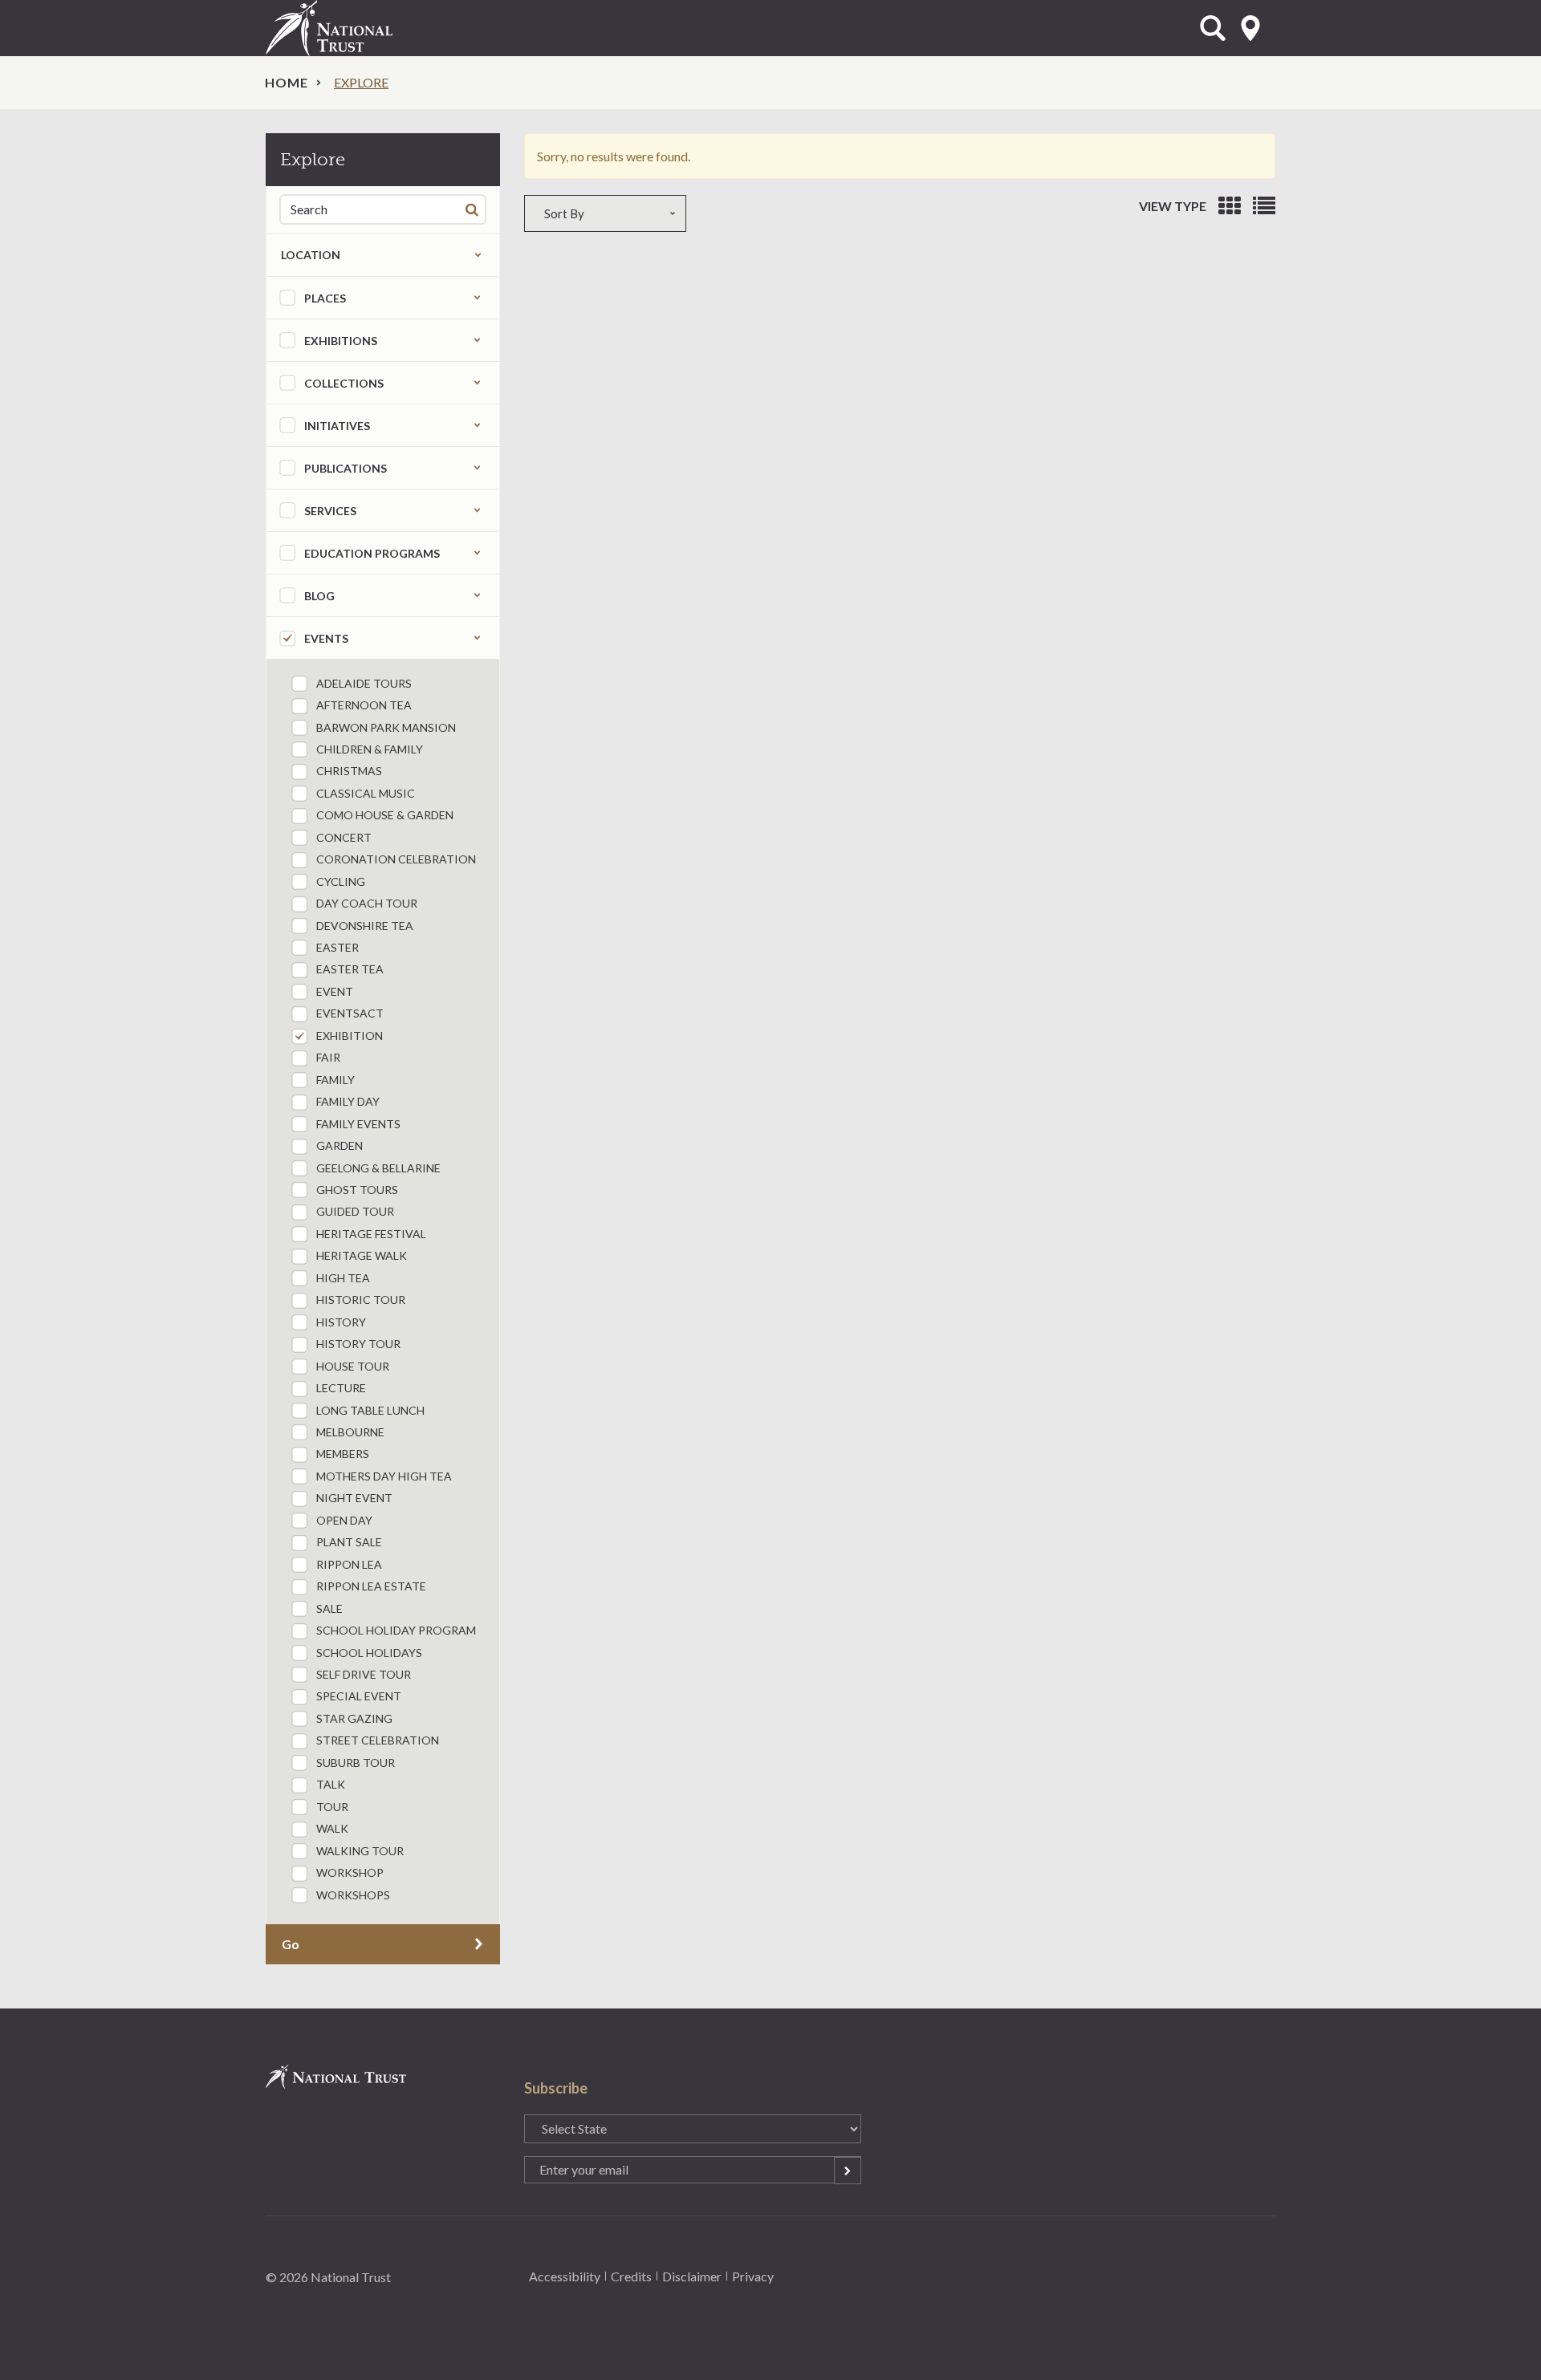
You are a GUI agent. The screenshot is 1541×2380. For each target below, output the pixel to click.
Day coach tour (367, 903)
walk (332, 1828)
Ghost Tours (357, 1190)
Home (287, 82)
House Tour (353, 1366)
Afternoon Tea (364, 705)
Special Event (359, 1696)
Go (291, 1944)
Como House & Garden (385, 815)
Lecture (341, 1388)
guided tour (355, 1211)
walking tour (360, 1851)
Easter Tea (350, 969)
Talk (331, 1784)
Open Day (344, 1520)
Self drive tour (364, 1674)
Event (335, 991)
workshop (350, 1872)
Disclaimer (692, 2276)
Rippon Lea (349, 1564)
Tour (332, 1807)
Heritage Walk (362, 1255)
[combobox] (706, 213)
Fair (328, 1057)
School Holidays (369, 1653)
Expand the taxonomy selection (477, 298)
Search (475, 209)
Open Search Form (1213, 28)
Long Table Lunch (370, 1410)
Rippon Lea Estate (371, 1586)
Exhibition (350, 1036)
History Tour (358, 1344)
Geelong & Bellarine (378, 1168)
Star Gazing (354, 1718)
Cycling (341, 881)
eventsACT (350, 1013)
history (341, 1322)
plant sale (349, 1542)
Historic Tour (361, 1300)
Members (343, 1454)
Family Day (348, 1101)
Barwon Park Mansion (386, 727)
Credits (631, 2276)
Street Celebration (378, 1740)
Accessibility (565, 2276)
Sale (329, 1608)
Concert (344, 837)
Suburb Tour (356, 1763)
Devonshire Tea (365, 926)
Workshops (353, 1895)
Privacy (753, 2276)
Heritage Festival (371, 1234)
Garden (340, 1145)
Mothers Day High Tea (384, 1476)
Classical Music (366, 793)
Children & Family (370, 749)
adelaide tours (364, 683)
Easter (337, 947)
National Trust (362, 28)
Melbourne (350, 1432)
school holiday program (396, 1630)
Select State (1250, 28)
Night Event (354, 1498)
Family (335, 1080)
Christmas (349, 771)
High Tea (343, 1278)
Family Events (358, 1124)
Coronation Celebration (396, 859)
